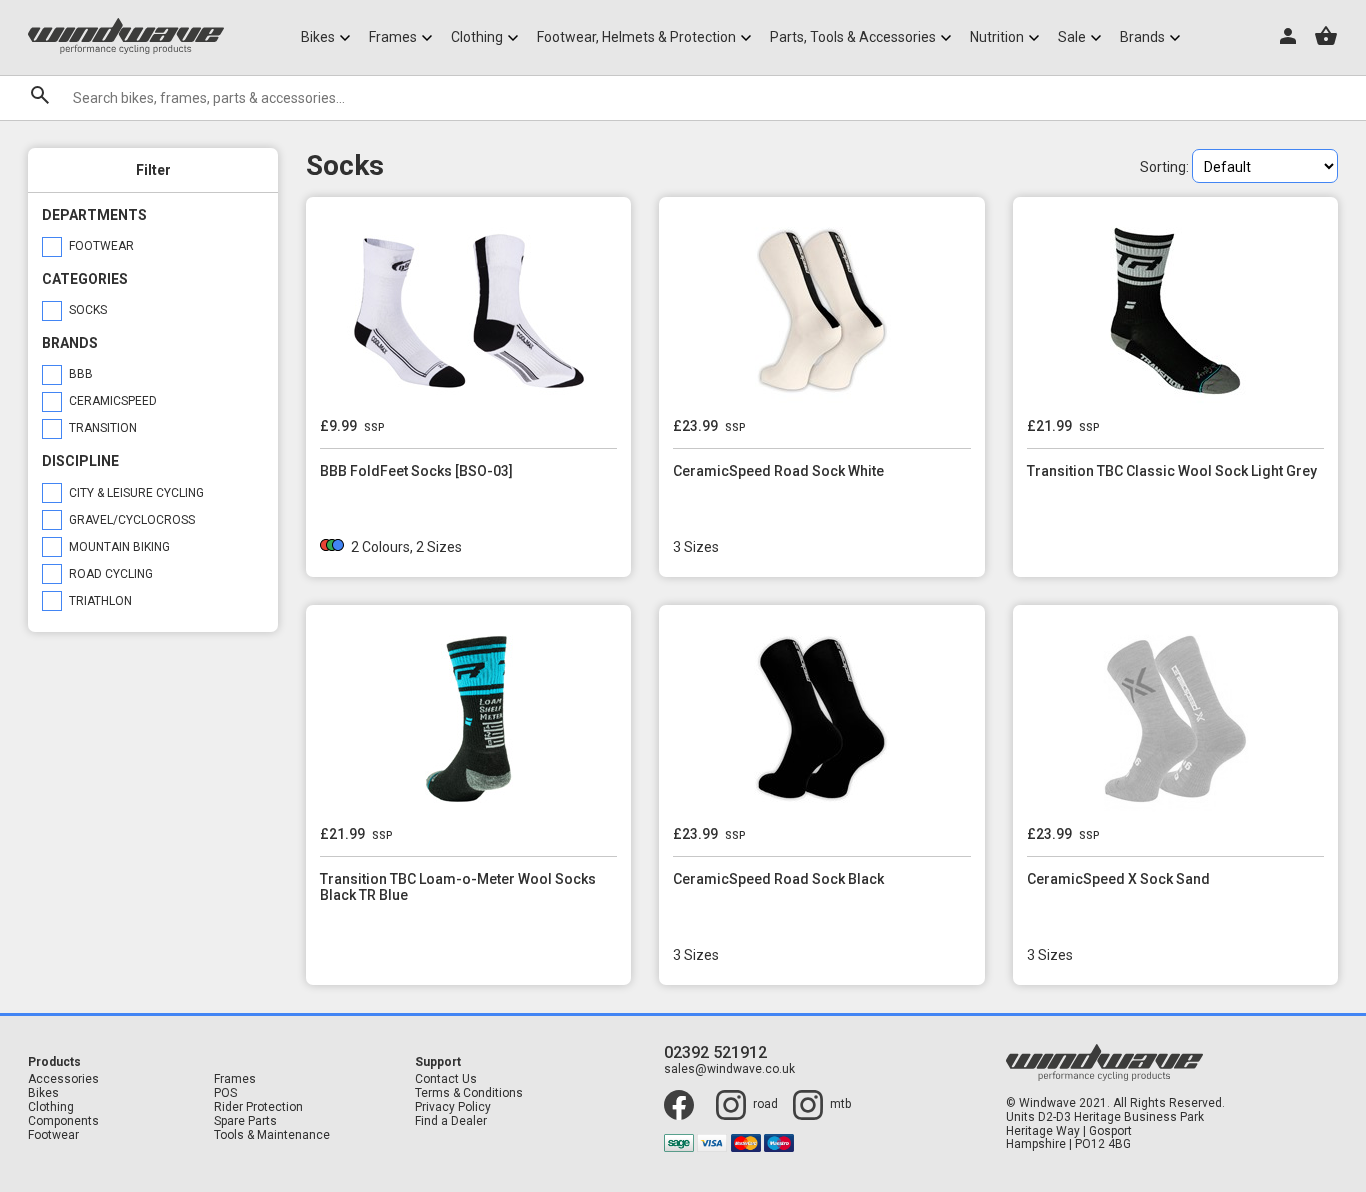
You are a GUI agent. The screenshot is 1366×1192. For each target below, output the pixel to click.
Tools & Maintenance (272, 1135)
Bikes (43, 1093)
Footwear (53, 1135)
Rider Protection (258, 1107)
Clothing (51, 1107)
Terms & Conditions (469, 1093)
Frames (235, 1079)
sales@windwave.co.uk (729, 1069)
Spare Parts (245, 1121)
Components (63, 1121)
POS (225, 1093)
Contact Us (446, 1079)
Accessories (63, 1079)
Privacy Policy (453, 1107)
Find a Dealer (451, 1121)
